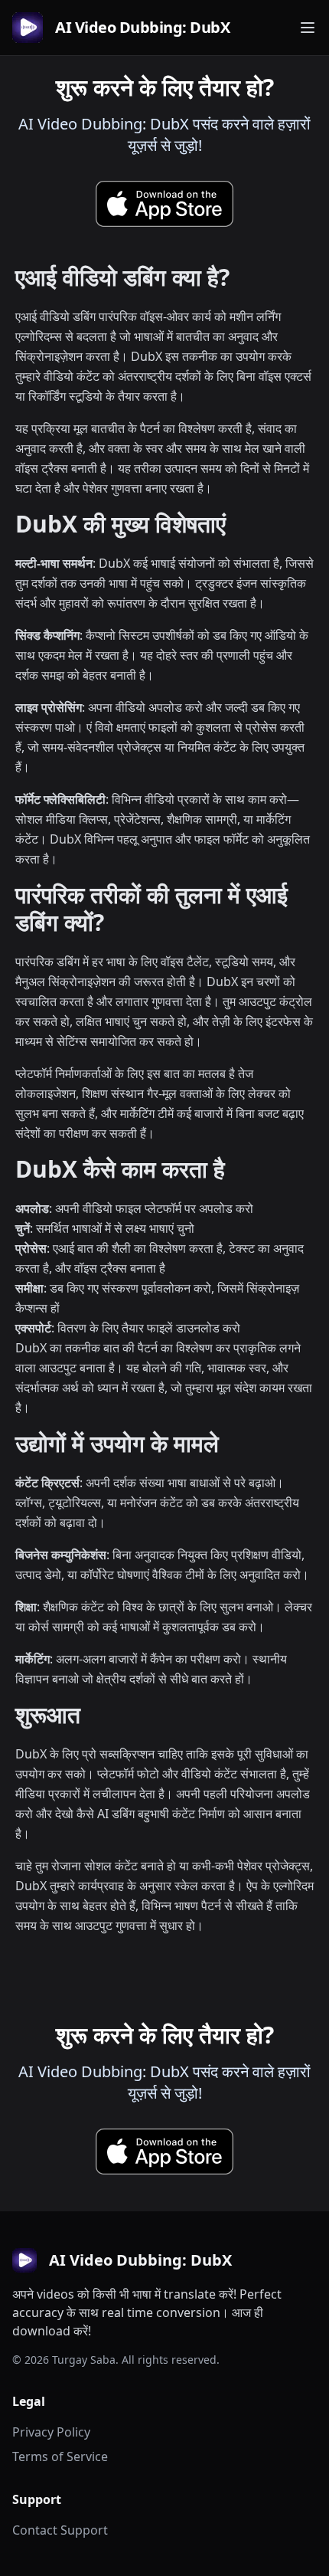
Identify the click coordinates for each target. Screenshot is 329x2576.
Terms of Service (60, 2456)
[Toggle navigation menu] (308, 28)
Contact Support (60, 2530)
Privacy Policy (51, 2432)
